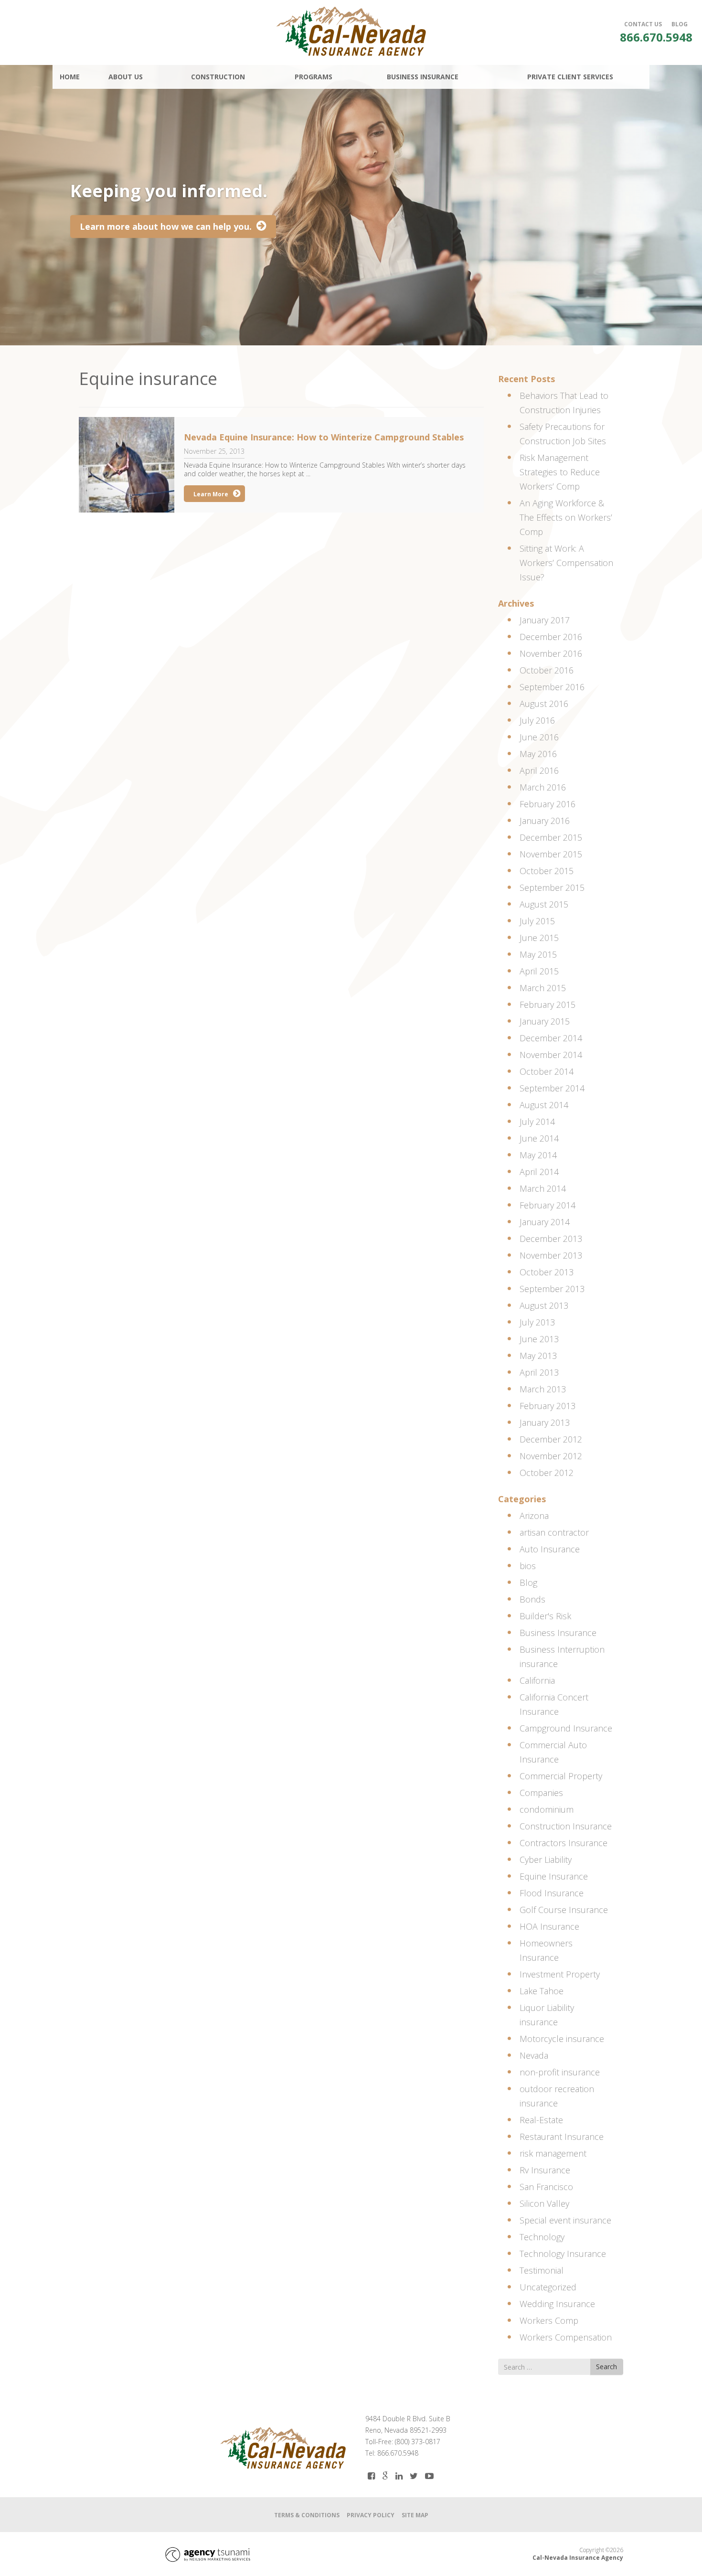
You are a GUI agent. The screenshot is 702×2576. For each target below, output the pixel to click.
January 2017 (545, 620)
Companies (541, 1793)
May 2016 (538, 754)
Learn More (211, 494)
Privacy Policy (371, 2515)
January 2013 (545, 1422)
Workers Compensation (566, 2337)
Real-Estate (541, 2120)
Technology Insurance (563, 2254)
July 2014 (537, 1122)
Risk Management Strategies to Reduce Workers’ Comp (560, 472)
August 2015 (544, 904)
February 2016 (548, 804)
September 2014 (552, 1088)
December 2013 (551, 1239)
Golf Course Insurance (564, 1910)
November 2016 (551, 653)
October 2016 (547, 670)
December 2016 (551, 637)
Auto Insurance (550, 1549)
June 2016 (539, 737)
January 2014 (545, 1222)
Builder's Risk (545, 1616)
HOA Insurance (549, 1926)
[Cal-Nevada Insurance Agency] (351, 31)
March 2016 (543, 787)
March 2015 (543, 988)
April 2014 (539, 1172)
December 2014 (551, 1038)
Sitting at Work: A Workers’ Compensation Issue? (566, 563)
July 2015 (537, 921)
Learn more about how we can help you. (166, 226)
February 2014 (548, 1205)
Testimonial (542, 2270)
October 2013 (547, 1272)
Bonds (532, 1599)
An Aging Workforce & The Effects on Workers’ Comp (566, 517)
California (537, 1680)
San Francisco (546, 2187)
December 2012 (551, 1439)
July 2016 (537, 720)
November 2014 (551, 1055)
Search (606, 2367)
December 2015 (551, 837)
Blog (528, 1582)
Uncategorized (548, 2287)
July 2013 (537, 1322)
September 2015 (552, 887)
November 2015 (551, 854)
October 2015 (547, 871)
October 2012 (547, 1473)
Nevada (534, 2055)
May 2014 (538, 1155)
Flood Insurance (552, 1893)
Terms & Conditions (307, 2515)
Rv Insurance (545, 2170)
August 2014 (544, 1105)
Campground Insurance (566, 1728)
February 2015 (548, 1005)
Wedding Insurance (557, 2304)
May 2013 (538, 1356)
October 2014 (547, 1071)
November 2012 (551, 1456)
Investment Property (560, 1974)
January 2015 (545, 1021)
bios (528, 1566)
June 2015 (539, 938)
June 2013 (539, 1339)
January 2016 (545, 821)
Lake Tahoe (542, 1991)
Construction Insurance (566, 1826)
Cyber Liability (546, 1860)
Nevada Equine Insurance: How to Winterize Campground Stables (324, 437)
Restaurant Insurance (562, 2137)
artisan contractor (554, 1532)
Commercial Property (561, 1776)
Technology (542, 2237)
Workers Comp (549, 2320)
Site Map (415, 2515)
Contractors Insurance (564, 1843)
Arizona (534, 1516)
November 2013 (551, 1255)
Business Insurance (558, 1633)
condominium (547, 1809)
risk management (553, 2153)
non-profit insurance (560, 2072)
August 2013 (544, 1305)
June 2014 (539, 1138)
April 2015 (539, 971)
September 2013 (552, 1289)
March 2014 (543, 1188)
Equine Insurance (554, 1876)
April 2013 (539, 1372)
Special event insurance (565, 2220)
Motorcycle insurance (562, 2039)
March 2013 (543, 1389)
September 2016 (552, 687)
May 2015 (538, 954)
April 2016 (539, 770)
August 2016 (544, 704)
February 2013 (548, 1406)
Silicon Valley (544, 2203)
